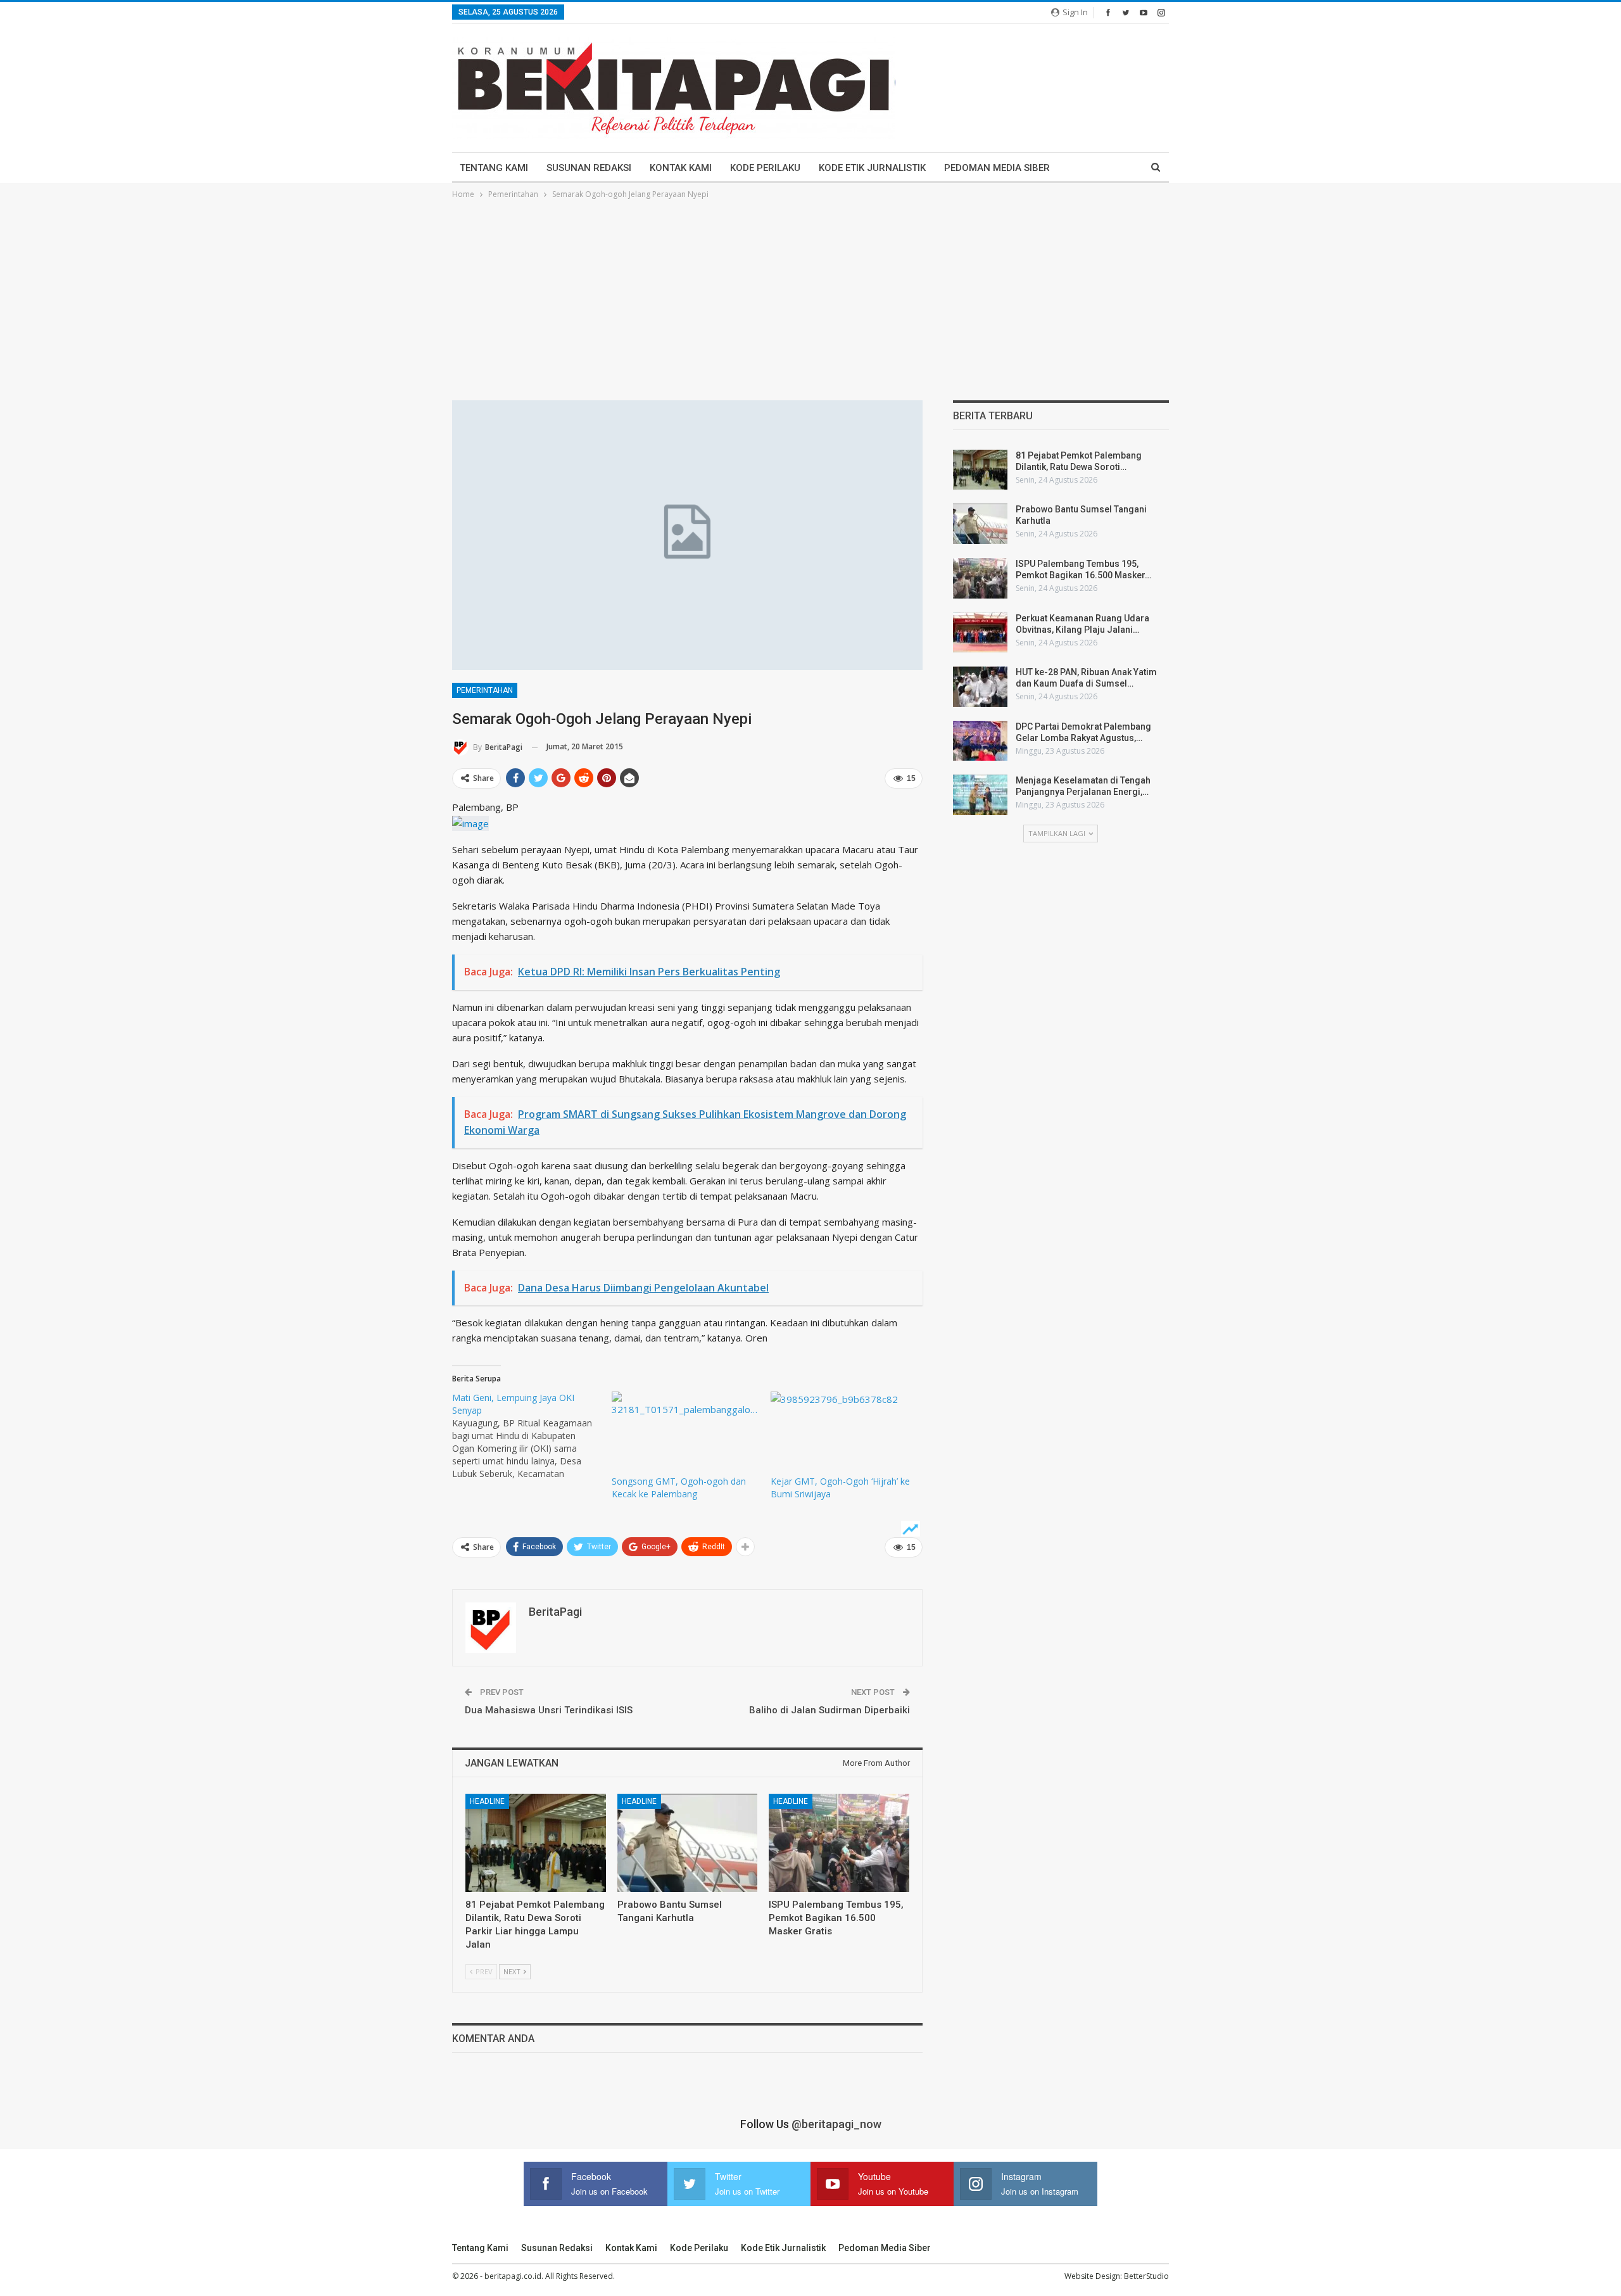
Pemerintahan (485, 690)
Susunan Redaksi (589, 168)
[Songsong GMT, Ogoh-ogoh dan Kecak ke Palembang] (685, 1433)
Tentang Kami (494, 168)
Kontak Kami (681, 168)
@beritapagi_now (836, 2124)
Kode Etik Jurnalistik (872, 168)
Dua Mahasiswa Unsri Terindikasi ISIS (549, 1710)
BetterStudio (1146, 2276)
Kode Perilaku (765, 168)
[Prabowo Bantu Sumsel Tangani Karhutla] (688, 1843)
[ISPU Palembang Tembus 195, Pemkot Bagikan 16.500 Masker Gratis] (839, 1843)
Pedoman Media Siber (997, 168)
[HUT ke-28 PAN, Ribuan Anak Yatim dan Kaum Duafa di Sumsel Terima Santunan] (980, 687)
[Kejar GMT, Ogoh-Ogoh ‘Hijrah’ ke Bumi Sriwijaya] (844, 1433)
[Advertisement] (810, 296)
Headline (487, 1801)
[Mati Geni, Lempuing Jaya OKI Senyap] (532, 1436)
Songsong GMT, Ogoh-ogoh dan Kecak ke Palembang (679, 1487)
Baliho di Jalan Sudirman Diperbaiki (829, 1710)
